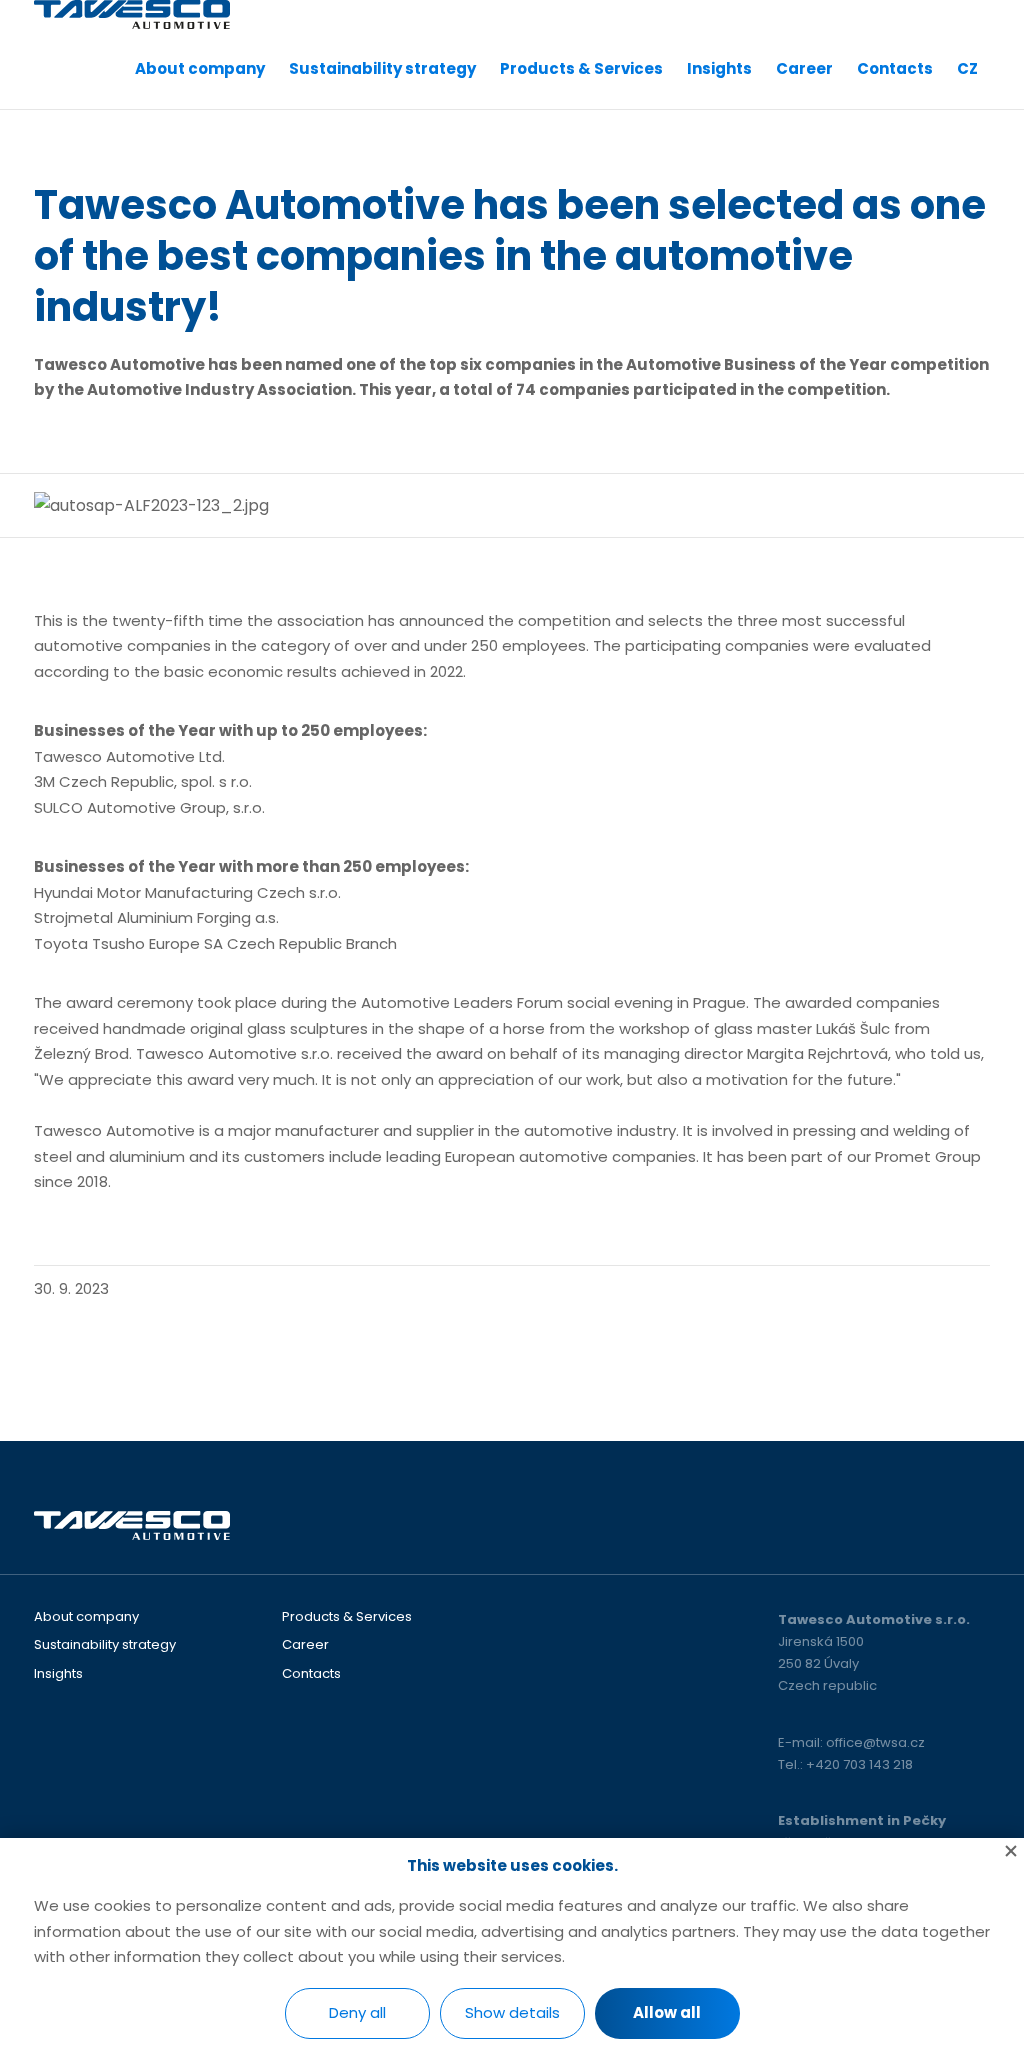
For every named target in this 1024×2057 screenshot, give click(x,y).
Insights (719, 68)
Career (804, 68)
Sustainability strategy (382, 68)
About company (200, 68)
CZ (967, 68)
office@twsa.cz (875, 1742)
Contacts (895, 68)
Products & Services (581, 68)
